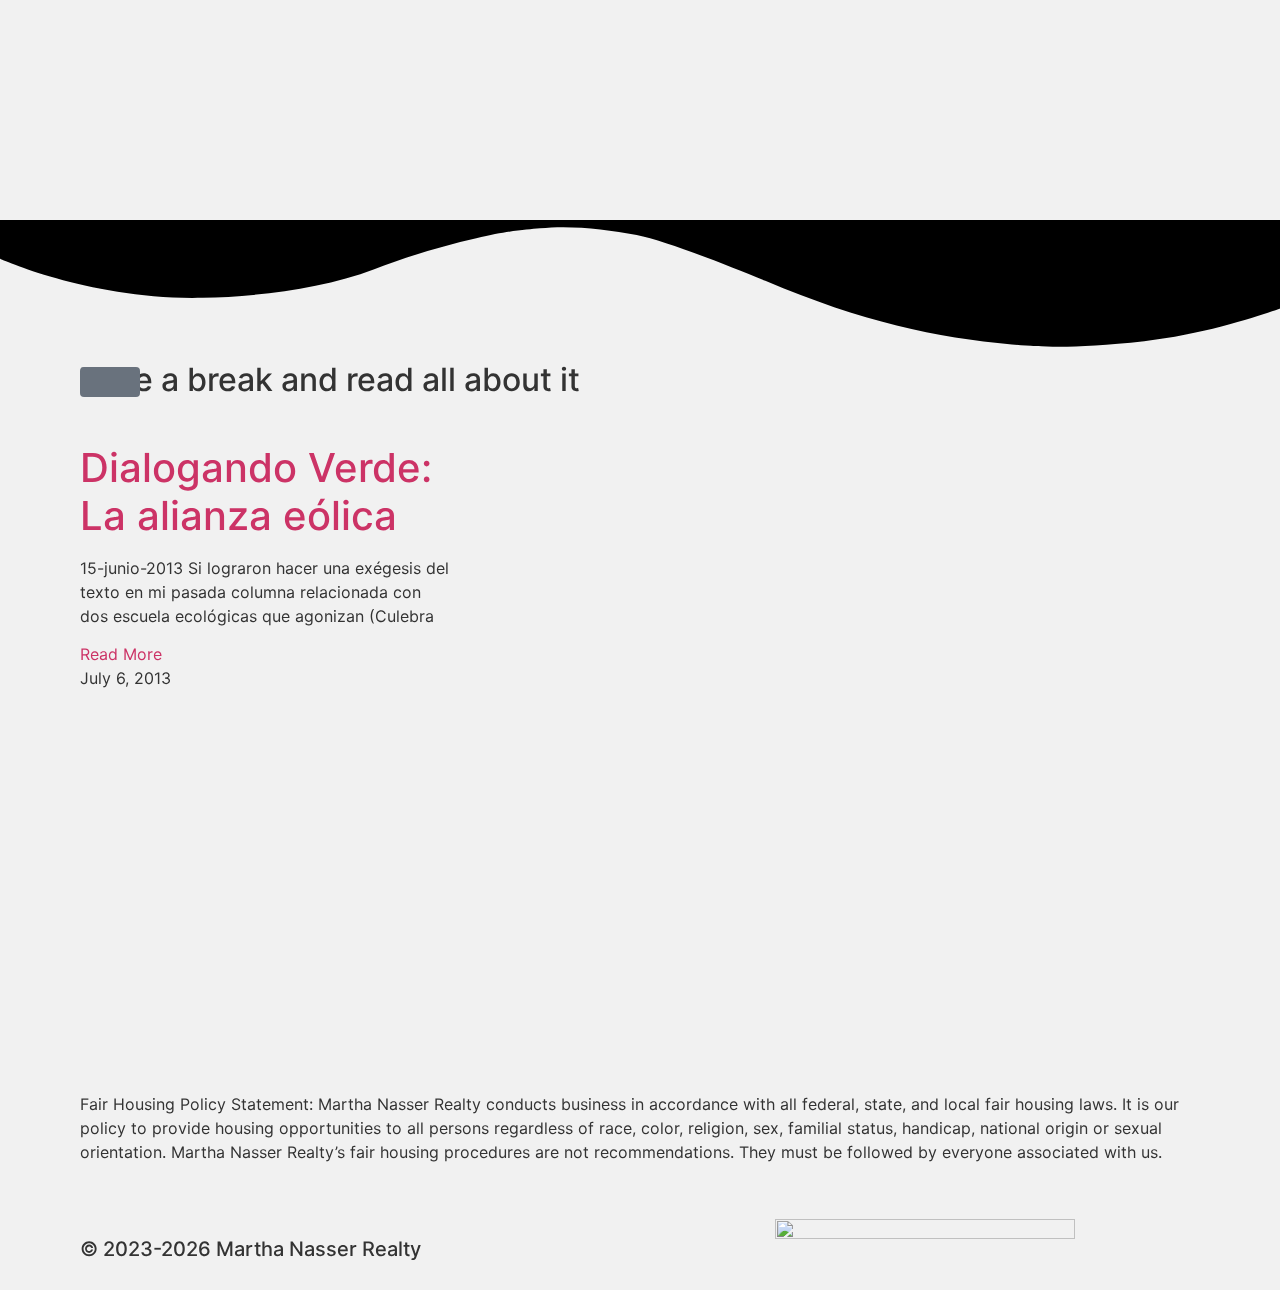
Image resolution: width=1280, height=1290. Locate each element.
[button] (110, 382)
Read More (121, 654)
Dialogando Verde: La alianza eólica (256, 491)
